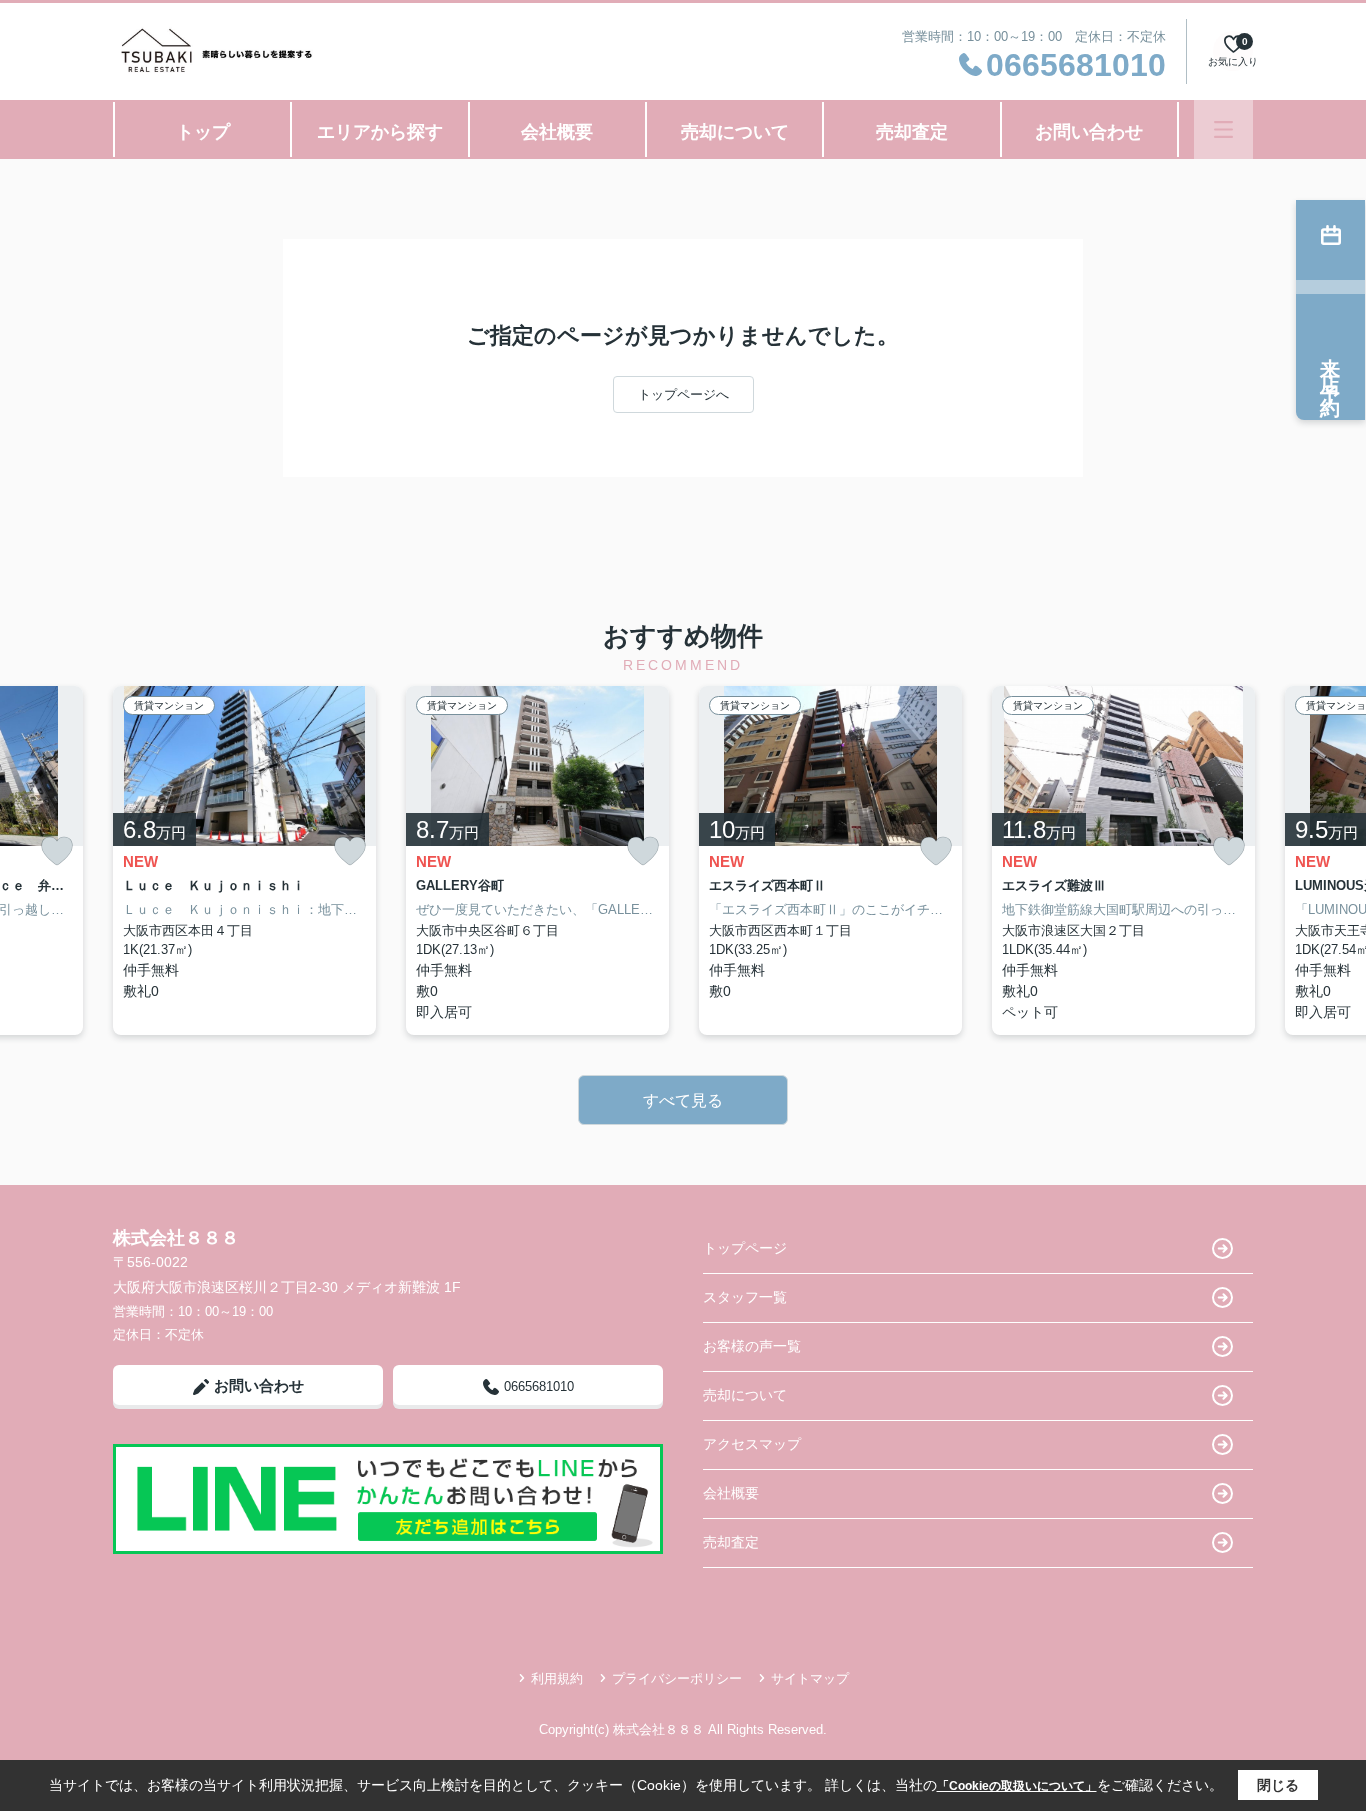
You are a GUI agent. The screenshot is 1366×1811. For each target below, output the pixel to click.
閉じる (1278, 1785)
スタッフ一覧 (745, 1297)
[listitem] (244, 860)
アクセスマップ (752, 1444)
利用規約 (557, 1678)
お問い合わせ (1089, 132)
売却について (735, 132)
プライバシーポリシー (677, 1678)
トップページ (745, 1248)
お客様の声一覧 (752, 1346)
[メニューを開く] (1223, 129)
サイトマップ (810, 1678)
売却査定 (912, 132)
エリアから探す (380, 132)
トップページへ (683, 394)
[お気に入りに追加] (57, 851)
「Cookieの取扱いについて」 (1017, 1786)
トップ (203, 132)
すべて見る (683, 1100)
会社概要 (557, 132)
